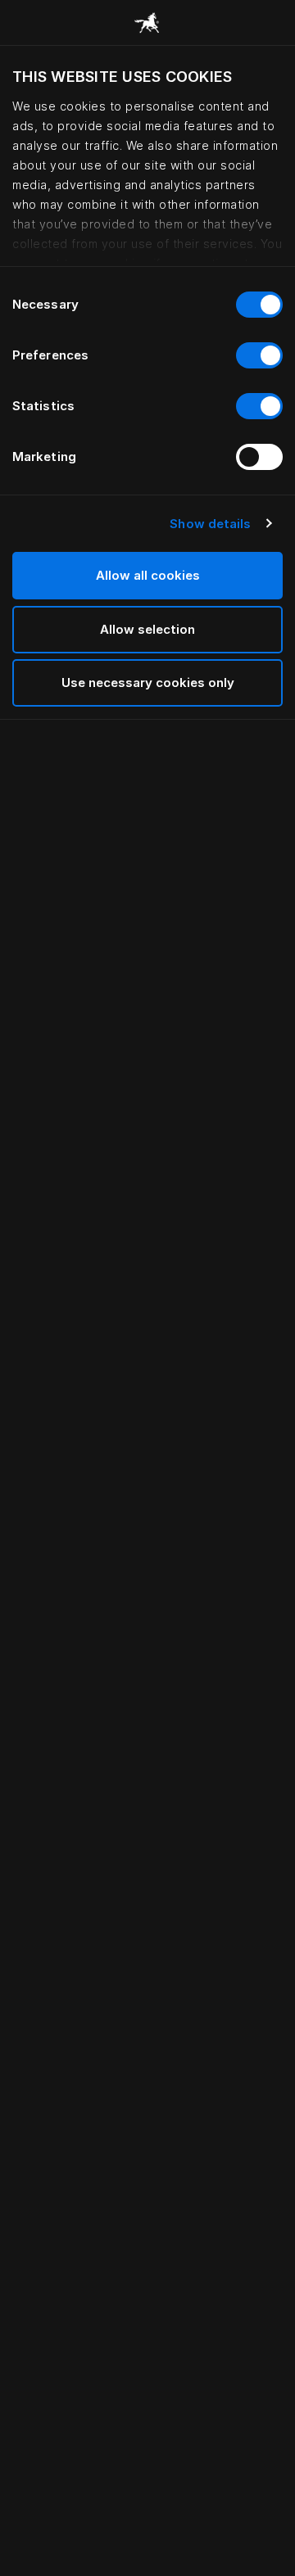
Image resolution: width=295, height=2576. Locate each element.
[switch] (259, 355)
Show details (210, 524)
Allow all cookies (148, 575)
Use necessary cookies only (148, 682)
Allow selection (147, 629)
